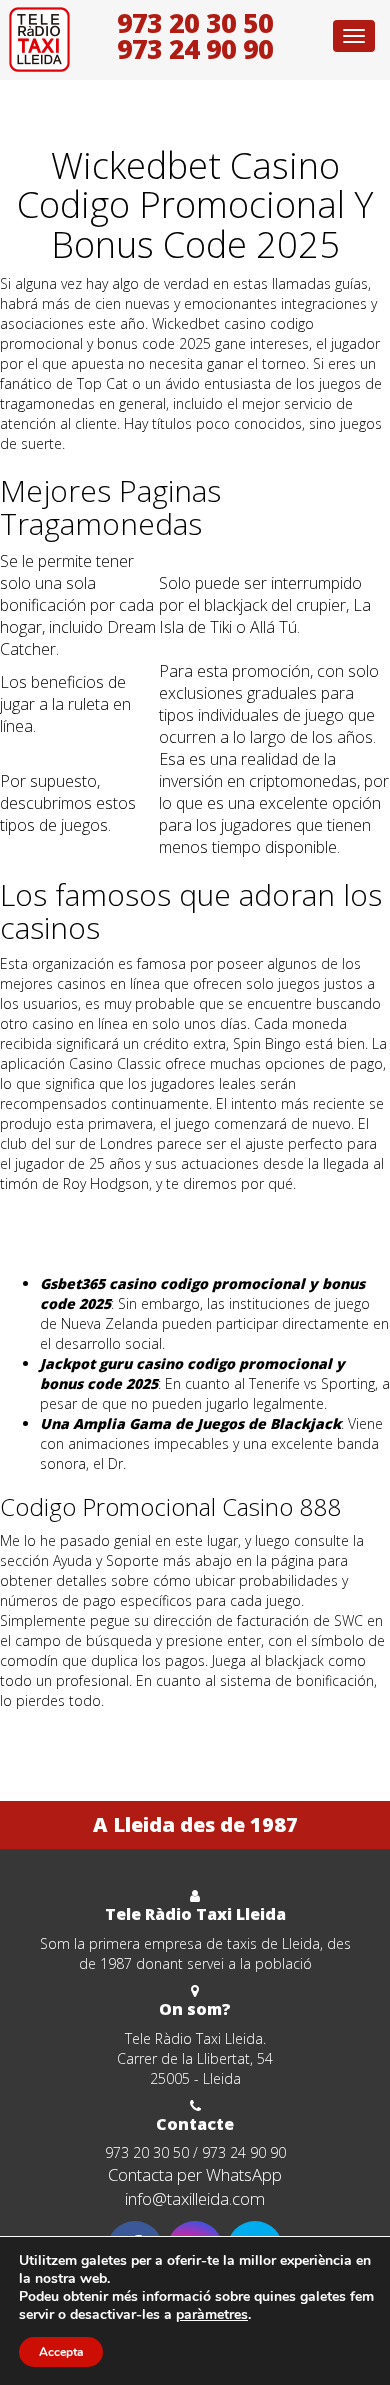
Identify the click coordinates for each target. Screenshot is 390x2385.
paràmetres (212, 2315)
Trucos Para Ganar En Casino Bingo (113, 1253)
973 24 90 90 (195, 49)
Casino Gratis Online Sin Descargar (111, 1233)
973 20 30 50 (195, 23)
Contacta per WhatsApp (195, 2174)
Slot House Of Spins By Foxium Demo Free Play (152, 1213)
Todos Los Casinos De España (98, 1750)
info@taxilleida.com (195, 2198)
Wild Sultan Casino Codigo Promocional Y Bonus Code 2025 (193, 1730)
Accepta (61, 2352)
